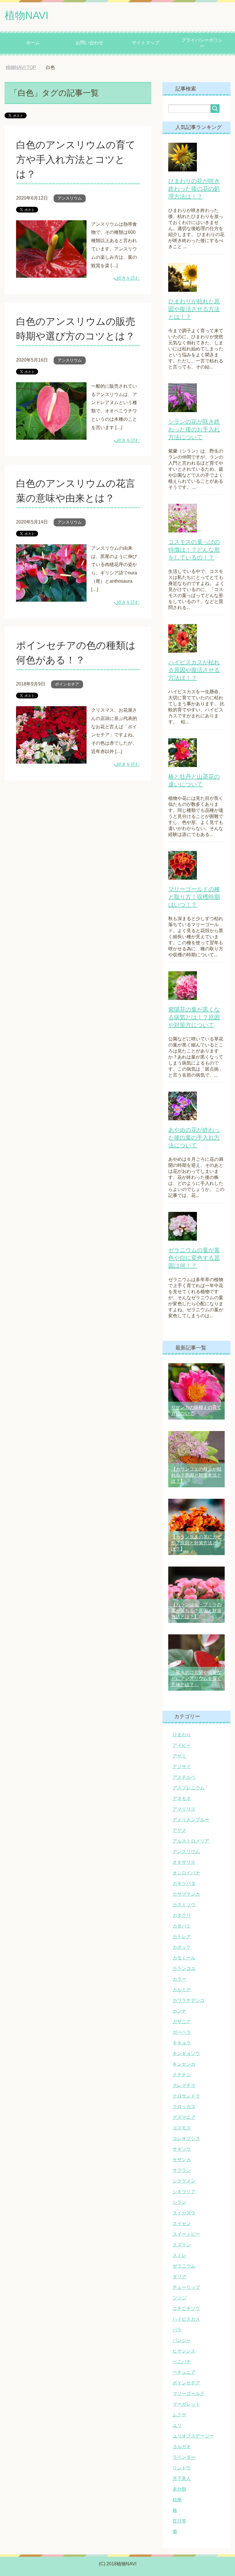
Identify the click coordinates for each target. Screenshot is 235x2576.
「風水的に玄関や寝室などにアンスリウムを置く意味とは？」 (196, 1678)
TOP (21, 67)
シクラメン (184, 2181)
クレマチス (184, 2085)
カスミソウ (184, 1905)
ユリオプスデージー (193, 2436)
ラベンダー (184, 2457)
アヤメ (179, 1830)
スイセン (182, 2223)
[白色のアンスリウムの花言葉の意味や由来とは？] (51, 597)
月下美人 (182, 2479)
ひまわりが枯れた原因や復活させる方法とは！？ (194, 309)
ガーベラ (182, 2032)
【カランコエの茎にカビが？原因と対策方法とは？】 (196, 1543)
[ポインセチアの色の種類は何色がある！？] (51, 759)
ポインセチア (67, 684)
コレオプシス (186, 2138)
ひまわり (182, 1735)
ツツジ (179, 2298)
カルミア (182, 1990)
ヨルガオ (182, 2447)
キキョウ (182, 2043)
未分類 (179, 2489)
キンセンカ (184, 2064)
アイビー (182, 1745)
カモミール (184, 1958)
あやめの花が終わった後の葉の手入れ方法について (194, 1138)
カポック (182, 1947)
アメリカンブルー (191, 1820)
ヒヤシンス (184, 2351)
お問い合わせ (89, 43)
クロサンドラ (186, 2096)
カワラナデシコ (189, 2000)
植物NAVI (27, 15)
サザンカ (182, 2160)
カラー (179, 1979)
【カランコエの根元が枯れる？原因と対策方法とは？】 (196, 1475)
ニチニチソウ (186, 2308)
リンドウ (182, 2468)
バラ (177, 2330)
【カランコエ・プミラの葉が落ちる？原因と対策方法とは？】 (196, 1611)
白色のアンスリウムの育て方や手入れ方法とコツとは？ (76, 159)
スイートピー (186, 2234)
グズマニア (184, 2117)
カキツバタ (184, 1883)
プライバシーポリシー (202, 43)
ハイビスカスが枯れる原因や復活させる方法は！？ (194, 670)
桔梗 (177, 2500)
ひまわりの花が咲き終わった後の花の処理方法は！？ (194, 189)
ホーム (33, 43)
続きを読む (128, 278)
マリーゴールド (189, 2393)
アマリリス (184, 1809)
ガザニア (182, 2022)
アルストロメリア (191, 1841)
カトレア (182, 1937)
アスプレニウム (189, 1788)
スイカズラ (184, 2213)
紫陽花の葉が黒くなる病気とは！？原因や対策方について (194, 1017)
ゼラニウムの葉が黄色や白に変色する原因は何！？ (194, 1258)
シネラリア (184, 2192)
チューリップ (186, 2287)
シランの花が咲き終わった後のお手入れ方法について (194, 429)
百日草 (179, 2521)
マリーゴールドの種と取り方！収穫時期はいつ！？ (194, 897)
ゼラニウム (184, 2266)
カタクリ (182, 1915)
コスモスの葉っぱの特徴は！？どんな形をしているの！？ (194, 550)
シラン (179, 2202)
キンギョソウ (186, 2053)
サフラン (182, 2170)
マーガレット (186, 2404)
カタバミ (182, 1926)
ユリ (177, 2425)
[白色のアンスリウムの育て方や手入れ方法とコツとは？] (51, 273)
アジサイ (182, 1767)
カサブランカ (186, 1894)
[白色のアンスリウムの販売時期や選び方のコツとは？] (51, 435)
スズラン (182, 2245)
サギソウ (182, 2149)
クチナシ (182, 2075)
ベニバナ (182, 2362)
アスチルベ (184, 1777)
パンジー (182, 2340)
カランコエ (184, 1968)
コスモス (182, 2128)
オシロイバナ (186, 1873)
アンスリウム (70, 198)
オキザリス (184, 1862)
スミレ (179, 2255)
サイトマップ (146, 43)
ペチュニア (184, 2372)
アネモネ (182, 1798)
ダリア (179, 2277)
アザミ (179, 1756)
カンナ (179, 2011)
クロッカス (184, 2107)
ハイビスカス (186, 2319)
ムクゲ (179, 2415)
